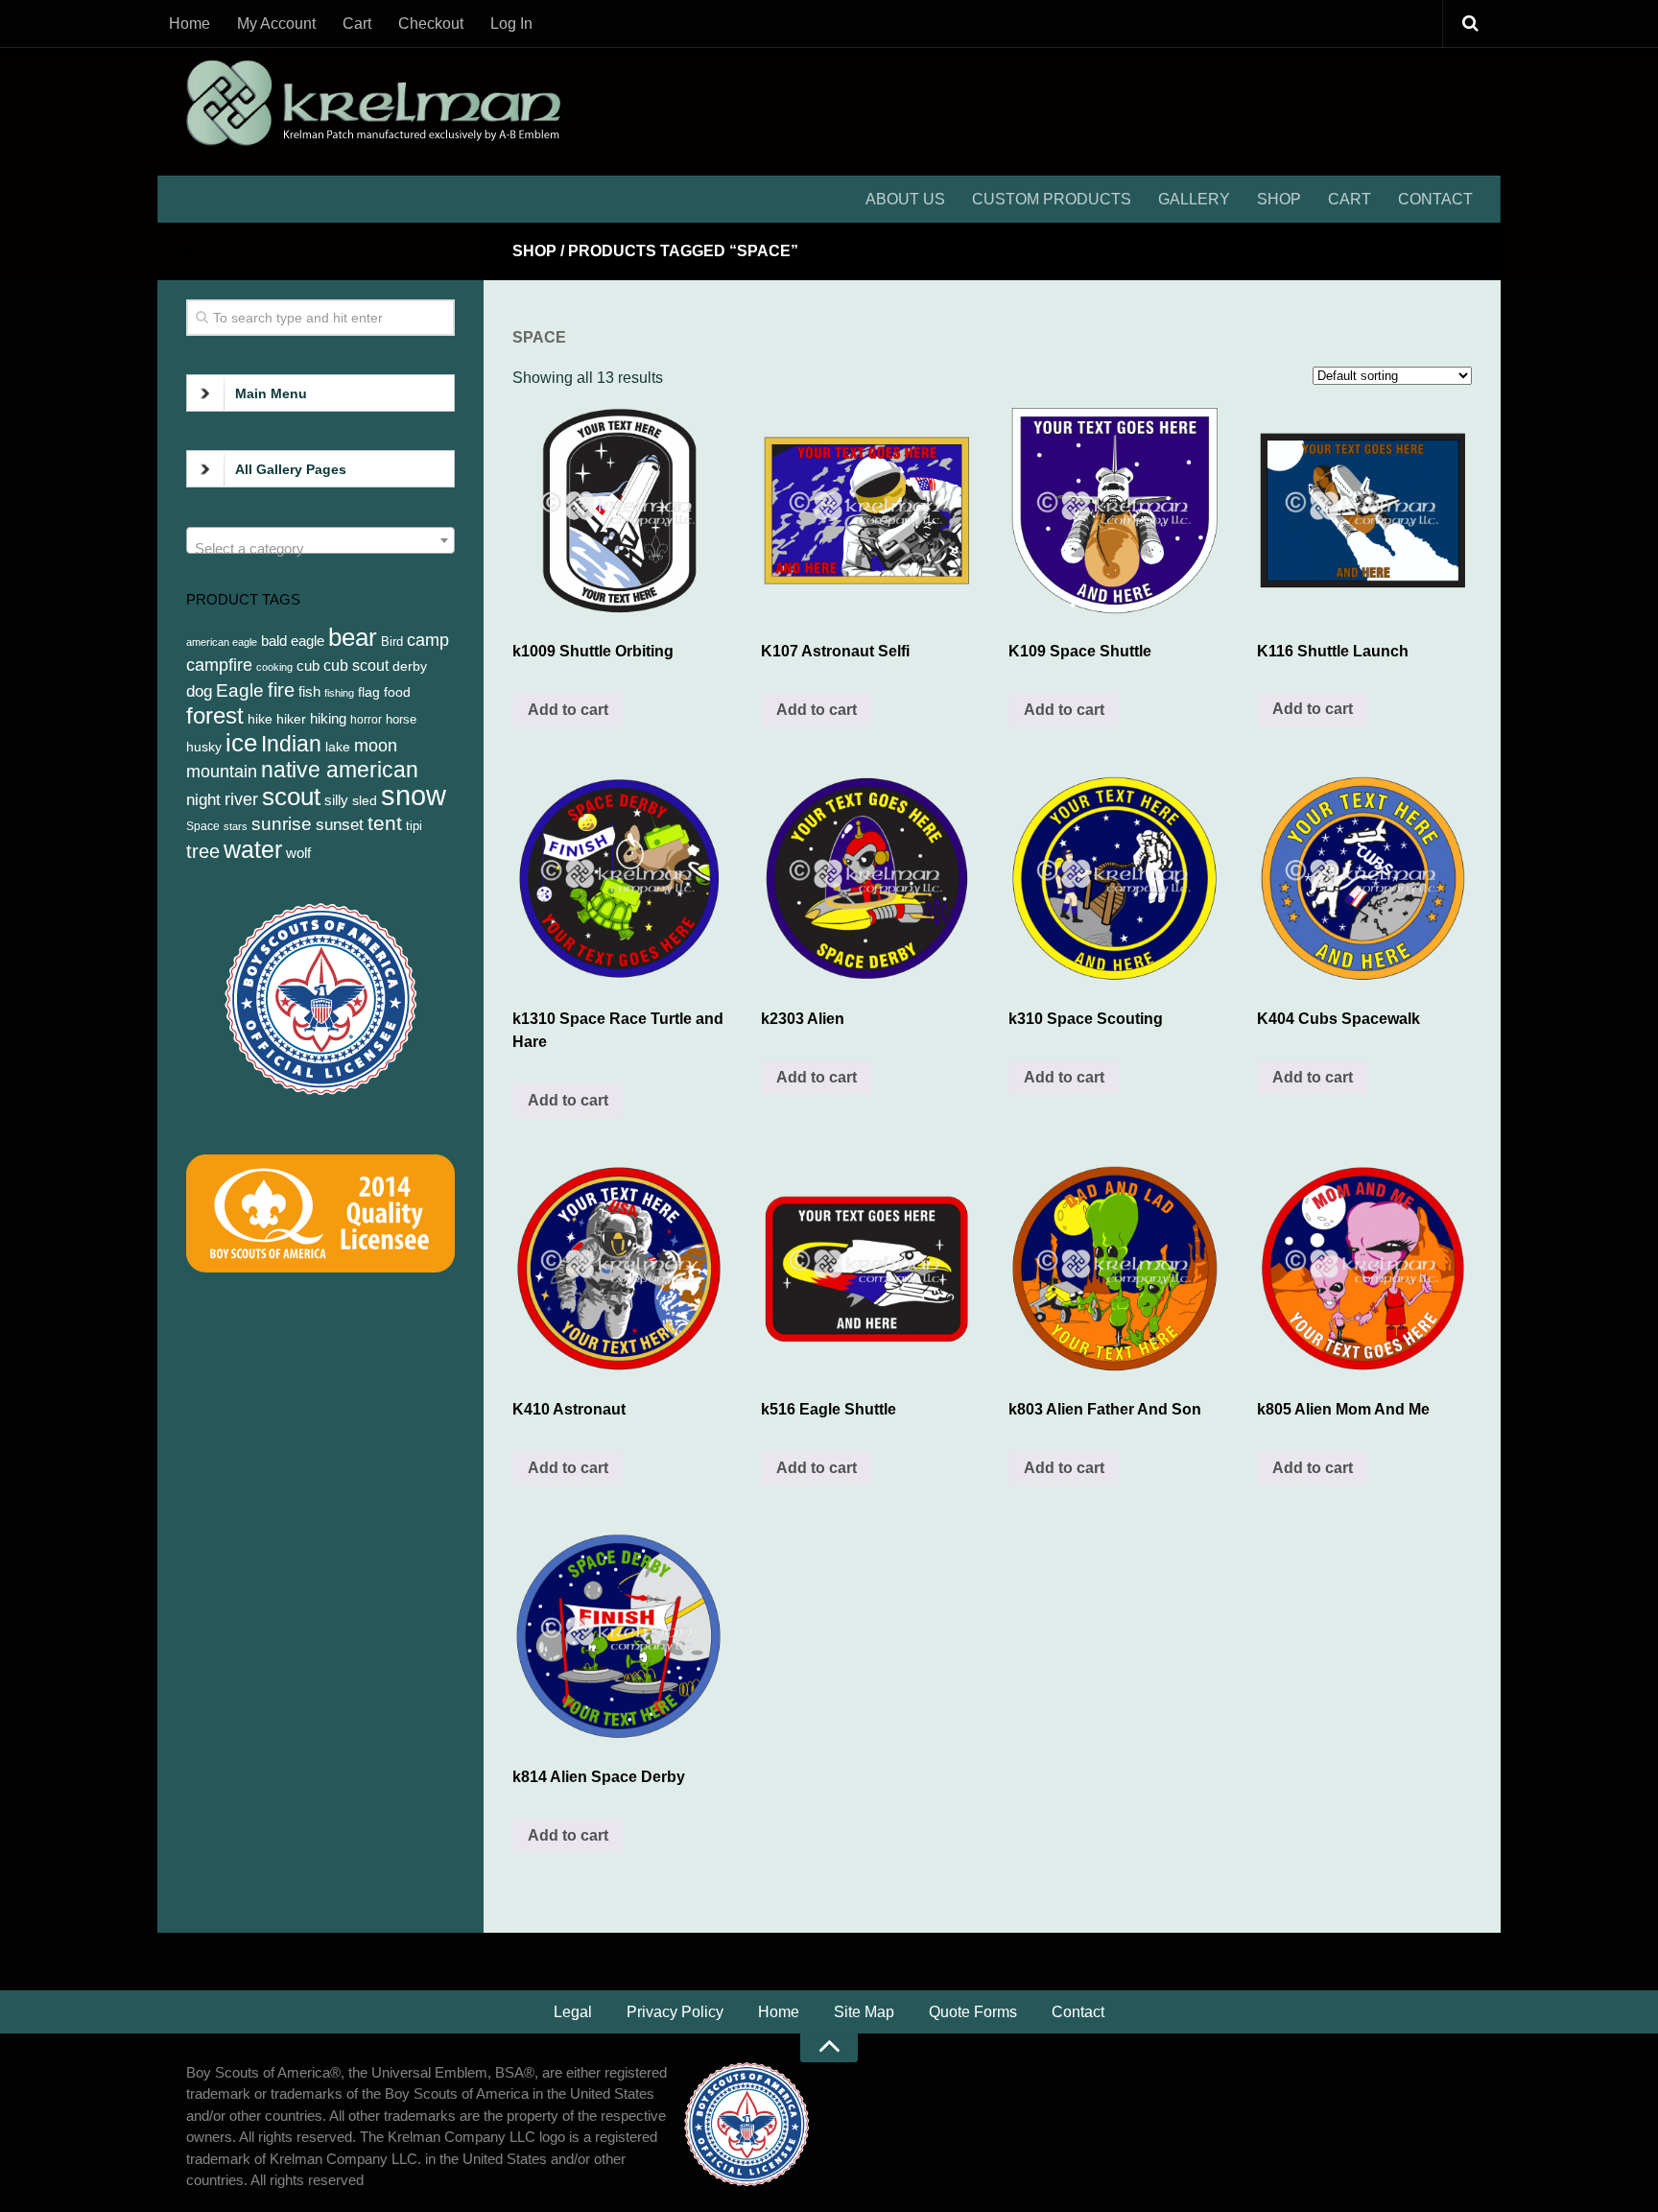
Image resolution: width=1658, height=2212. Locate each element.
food (397, 692)
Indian (291, 744)
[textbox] (320, 548)
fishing (339, 693)
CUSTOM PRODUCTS (1052, 199)
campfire (219, 665)
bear (353, 637)
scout (291, 797)
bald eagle (293, 641)
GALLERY (1194, 199)
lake (338, 747)
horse (401, 719)
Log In (511, 24)
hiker (291, 719)
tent (385, 823)
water (253, 849)
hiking (328, 719)
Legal (573, 2012)
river (241, 799)
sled (365, 800)
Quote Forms (973, 2012)
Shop (534, 251)
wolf (298, 853)
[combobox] (320, 540)
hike (260, 719)
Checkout (431, 24)
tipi (414, 826)
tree (203, 851)
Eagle (240, 690)
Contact (1078, 2012)
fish (309, 691)
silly (336, 800)
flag (369, 692)
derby (410, 666)
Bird (392, 642)
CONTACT (1435, 199)
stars (236, 826)
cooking (274, 667)
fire (281, 690)
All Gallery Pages (291, 469)
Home (189, 24)
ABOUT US (905, 199)
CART (1350, 199)
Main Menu (271, 393)
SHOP (1279, 199)
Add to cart (568, 710)
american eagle (222, 642)
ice (241, 743)
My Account (276, 24)
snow (414, 795)
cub (308, 666)
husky (204, 747)
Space (203, 826)
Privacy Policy (675, 2012)
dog (199, 691)
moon (376, 746)
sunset (340, 824)
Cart (357, 24)
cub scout (356, 666)
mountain (222, 772)
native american (340, 770)
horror (366, 720)
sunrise (282, 824)
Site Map (864, 2012)
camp (428, 640)
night (203, 799)
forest (215, 715)
